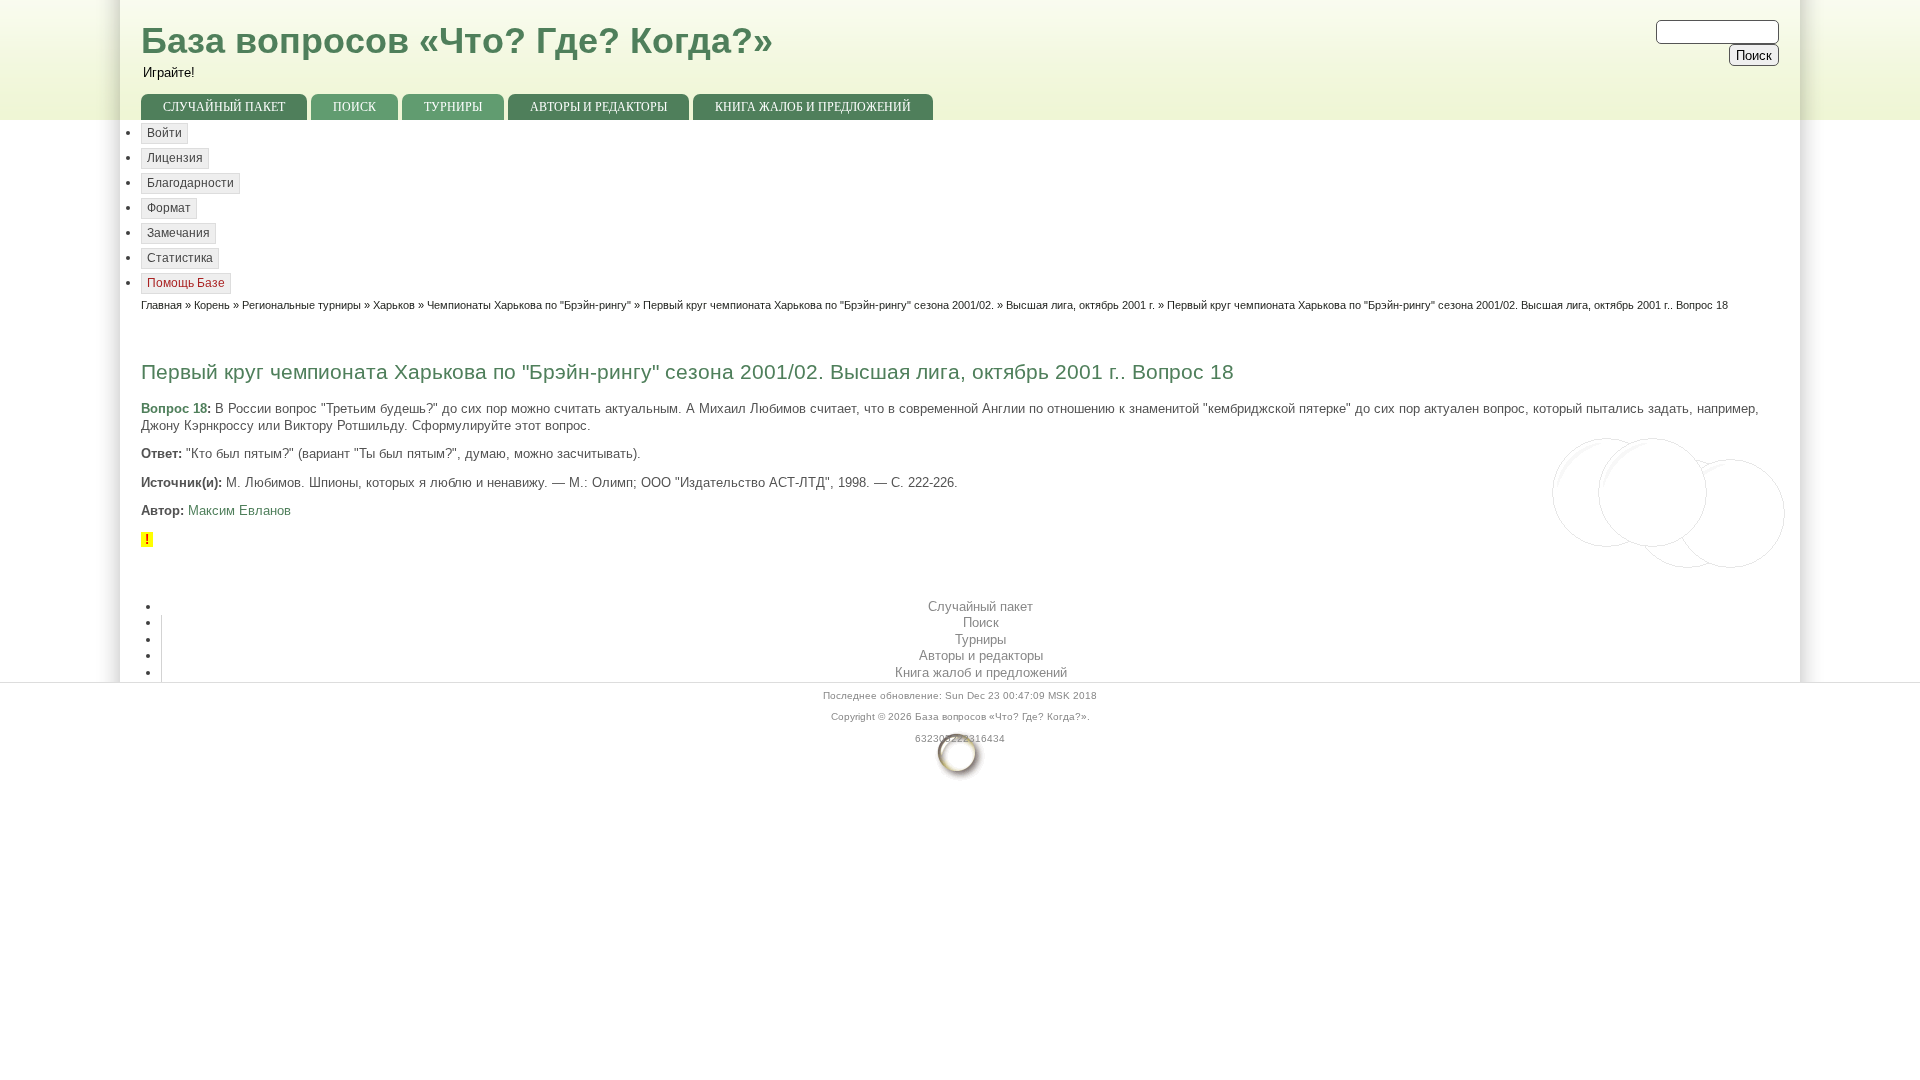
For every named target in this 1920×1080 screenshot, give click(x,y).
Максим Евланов (239, 510)
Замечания (178, 233)
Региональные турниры (301, 305)
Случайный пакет (224, 107)
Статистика (180, 258)
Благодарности (190, 183)
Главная (161, 305)
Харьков (394, 305)
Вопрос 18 (174, 408)
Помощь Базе (186, 283)
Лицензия (175, 158)
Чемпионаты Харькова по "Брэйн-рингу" (529, 305)
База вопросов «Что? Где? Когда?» (457, 40)
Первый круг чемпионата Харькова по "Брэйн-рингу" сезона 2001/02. (818, 305)
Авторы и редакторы (598, 107)
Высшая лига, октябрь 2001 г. (1080, 305)
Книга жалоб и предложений (813, 107)
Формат (169, 208)
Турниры (453, 107)
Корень (212, 305)
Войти (164, 133)
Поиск (354, 107)
